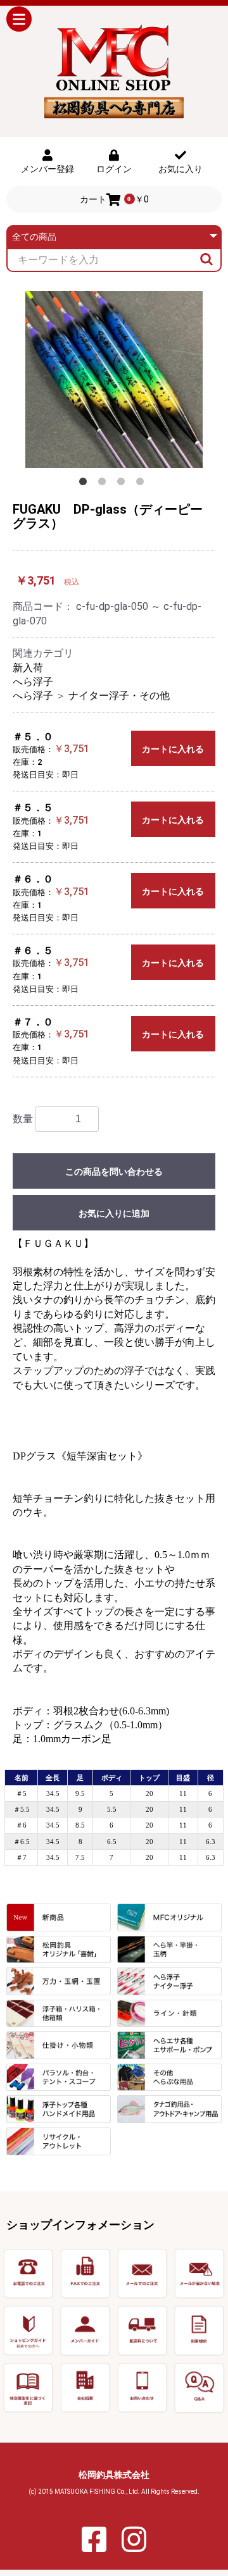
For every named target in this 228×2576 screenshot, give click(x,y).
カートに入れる (173, 749)
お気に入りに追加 (114, 1213)
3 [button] (123, 484)
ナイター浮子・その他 (119, 696)
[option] (114, 380)
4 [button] (142, 484)
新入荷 (28, 668)
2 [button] (104, 484)
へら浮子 (33, 682)
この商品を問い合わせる (114, 1172)
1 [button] (85, 484)
